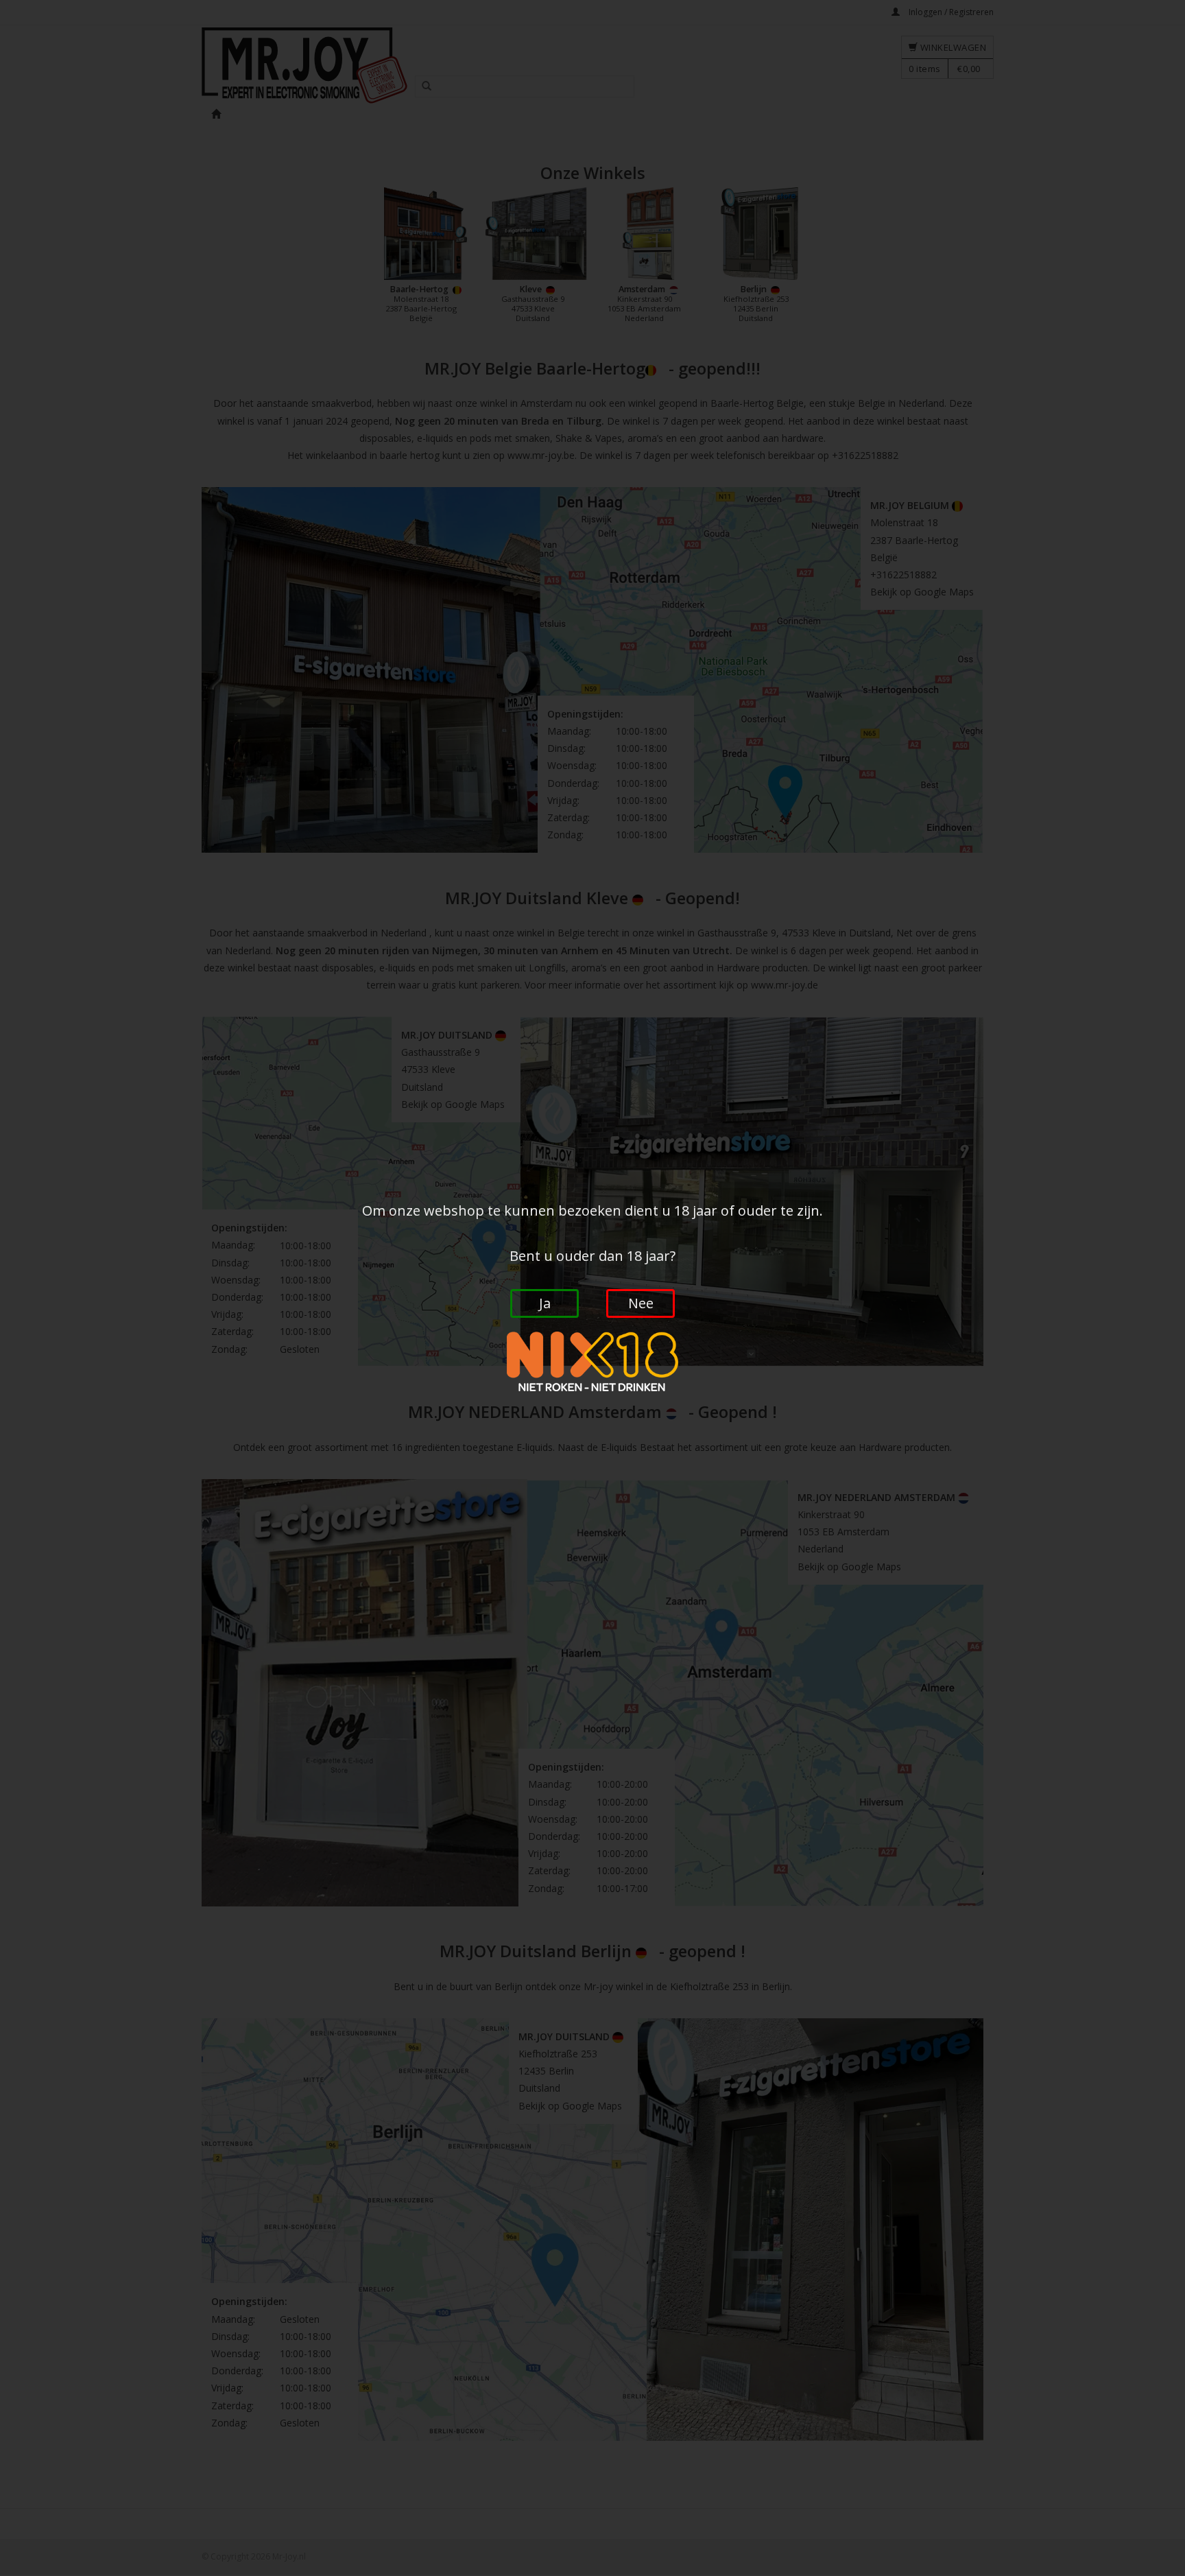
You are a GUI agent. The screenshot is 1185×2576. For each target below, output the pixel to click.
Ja (545, 1303)
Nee (641, 1303)
